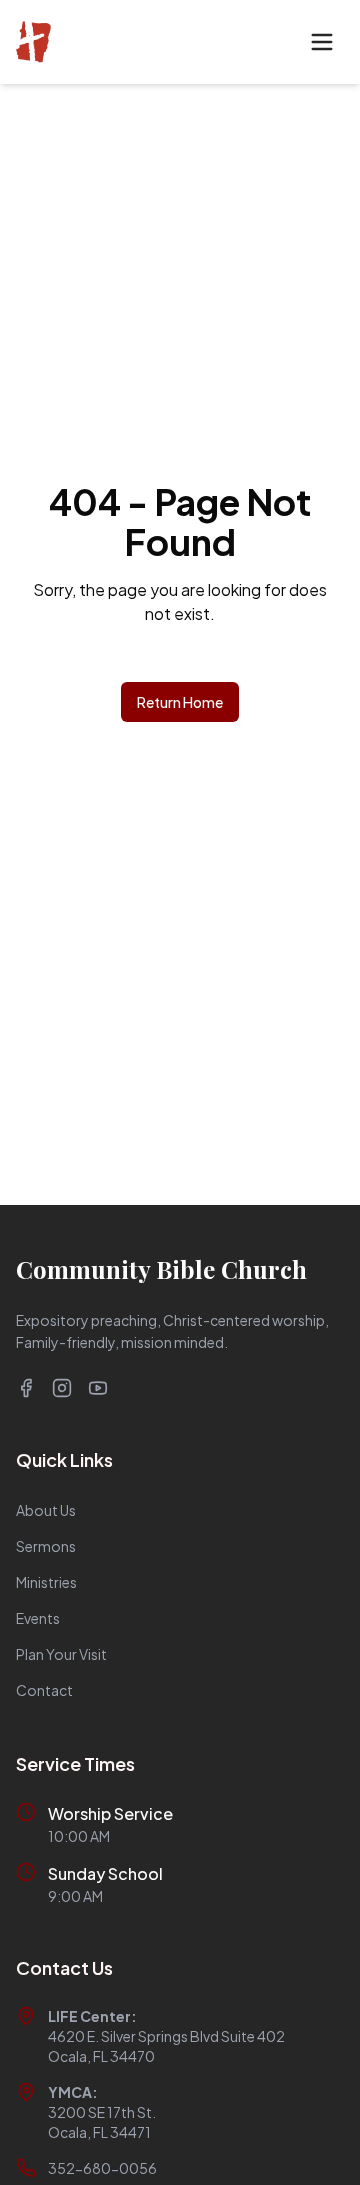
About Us (46, 1510)
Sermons (46, 1546)
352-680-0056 (102, 2168)
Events (38, 1618)
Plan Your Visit (61, 1654)
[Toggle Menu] (322, 42)
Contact (44, 1690)
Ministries (46, 1582)
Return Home (180, 702)
